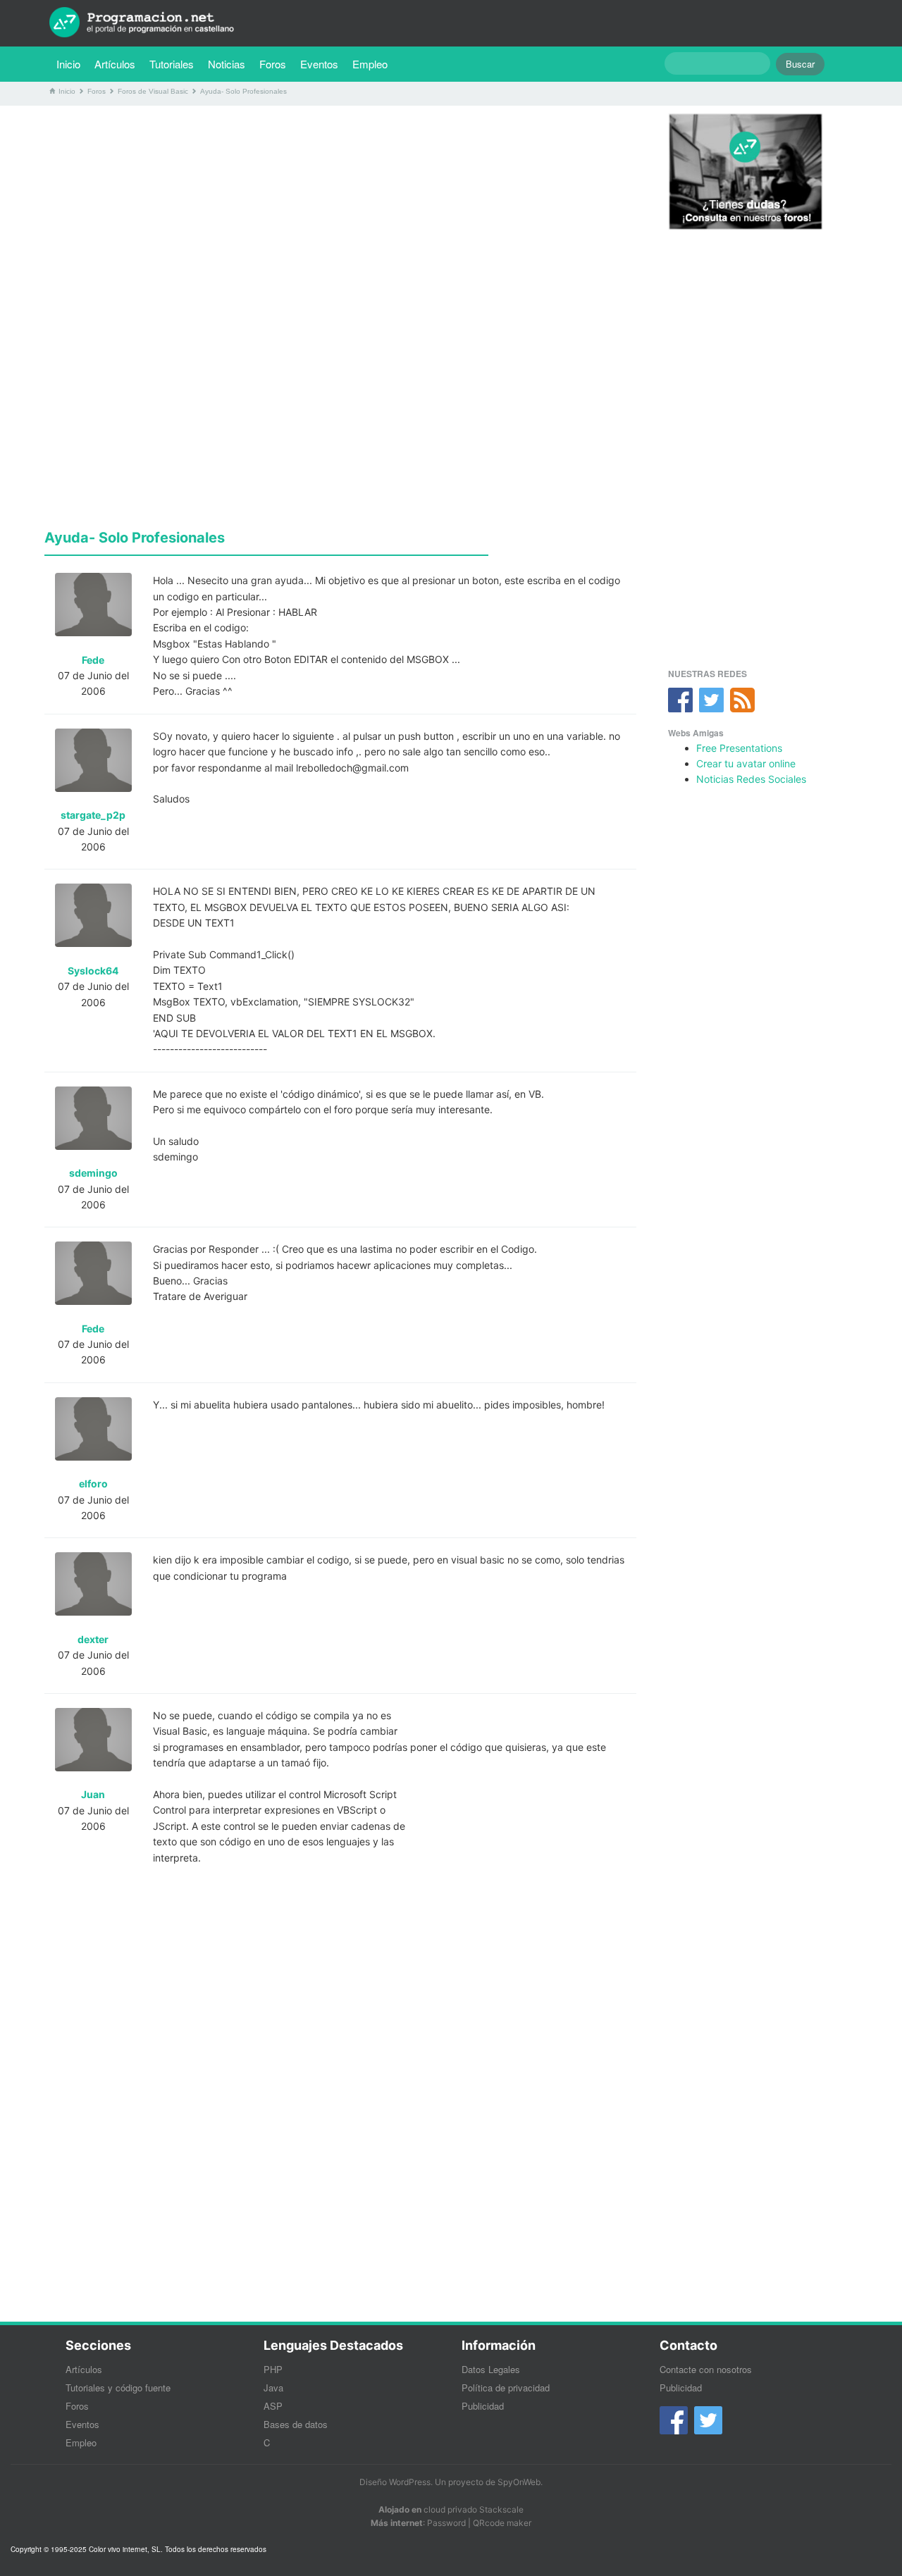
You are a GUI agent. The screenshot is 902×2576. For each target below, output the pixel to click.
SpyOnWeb (519, 2482)
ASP (273, 2406)
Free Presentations (739, 748)
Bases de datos (296, 2424)
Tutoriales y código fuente (118, 2388)
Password (446, 2523)
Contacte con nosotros (706, 2369)
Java (273, 2388)
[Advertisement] (340, 215)
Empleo (370, 64)
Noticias (227, 64)
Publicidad (483, 2406)
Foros (273, 64)
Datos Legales (491, 2369)
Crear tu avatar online (746, 763)
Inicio (68, 64)
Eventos (319, 64)
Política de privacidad (506, 2388)
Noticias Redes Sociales (751, 779)
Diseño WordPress (395, 2482)
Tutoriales (175, 63)
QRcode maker (502, 2523)
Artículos (115, 64)
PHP (273, 2369)
